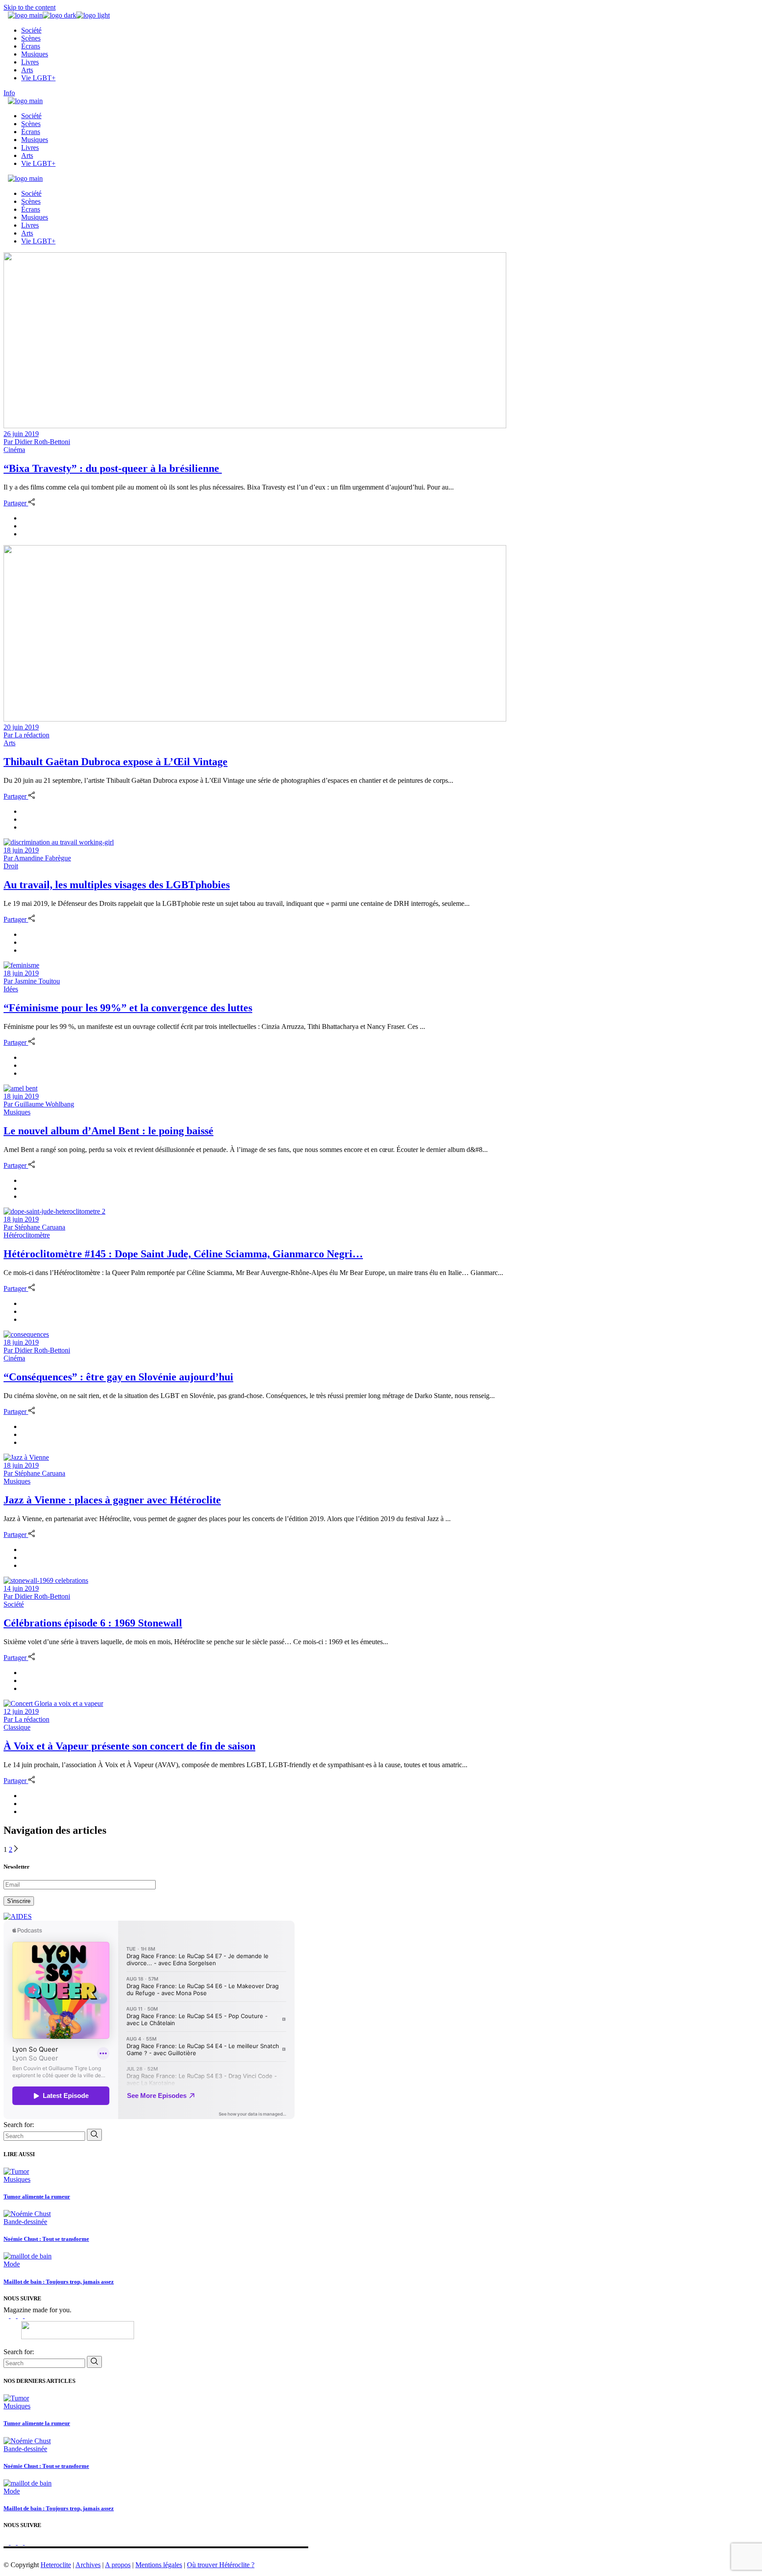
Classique (17, 1727)
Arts (9, 743)
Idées (11, 989)
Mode (12, 2264)
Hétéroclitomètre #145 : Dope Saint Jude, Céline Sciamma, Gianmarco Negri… (183, 1254)
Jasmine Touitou (32, 981)
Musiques (17, 1112)
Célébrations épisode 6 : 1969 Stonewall (93, 1623)
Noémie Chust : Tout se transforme (46, 2239)
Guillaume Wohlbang (39, 1104)
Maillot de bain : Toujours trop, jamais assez (59, 2282)
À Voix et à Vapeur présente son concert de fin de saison (129, 1746)
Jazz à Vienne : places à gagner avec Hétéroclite (112, 1500)
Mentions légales (159, 2565)
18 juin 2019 (21, 850)
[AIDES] (18, 1916)
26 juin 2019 (21, 434)
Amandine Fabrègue (37, 858)
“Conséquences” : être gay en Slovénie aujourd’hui (118, 1377)
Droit (11, 866)
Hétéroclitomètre (27, 1235)
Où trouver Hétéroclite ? (221, 2565)
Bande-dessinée (25, 2222)
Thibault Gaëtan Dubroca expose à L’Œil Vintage (116, 762)
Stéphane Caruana (34, 1227)
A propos (118, 2565)
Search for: (19, 2125)
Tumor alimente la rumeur (37, 2197)
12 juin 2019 (21, 1711)
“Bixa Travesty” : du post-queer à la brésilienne (113, 468)
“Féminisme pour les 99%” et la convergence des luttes (128, 1008)
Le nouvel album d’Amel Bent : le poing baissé (108, 1131)
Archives (88, 2565)
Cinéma (14, 450)
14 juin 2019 (21, 1588)
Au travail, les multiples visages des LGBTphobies (117, 885)
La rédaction (26, 735)
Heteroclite (56, 2565)
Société (14, 1604)
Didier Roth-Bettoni (37, 442)
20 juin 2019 (21, 727)
